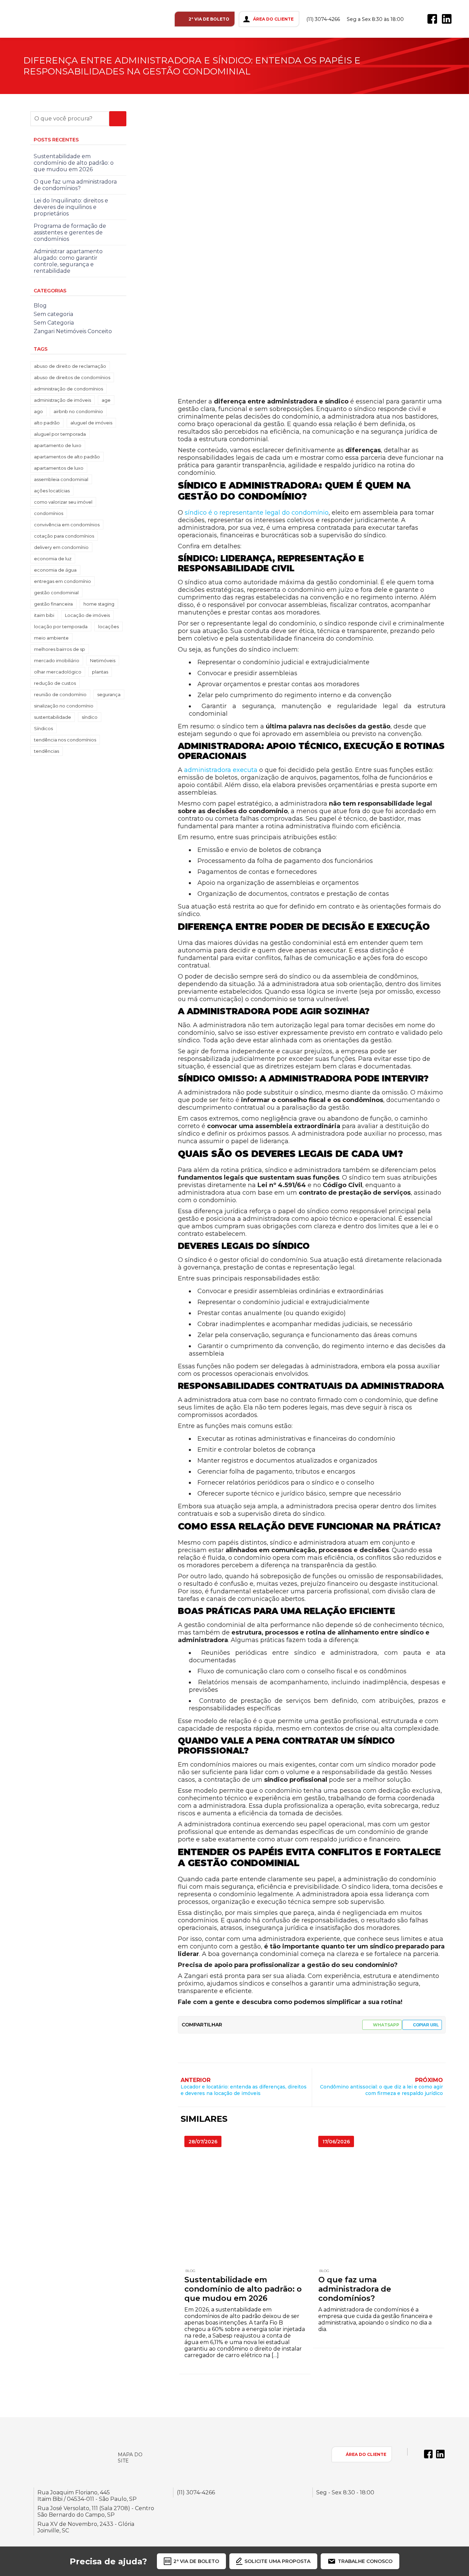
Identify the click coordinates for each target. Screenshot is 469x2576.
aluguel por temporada (60, 434)
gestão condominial (56, 593)
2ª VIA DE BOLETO (209, 19)
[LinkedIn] (447, 19)
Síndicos (43, 728)
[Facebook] (432, 19)
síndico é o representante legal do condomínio (257, 513)
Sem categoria (53, 314)
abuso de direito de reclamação (70, 366)
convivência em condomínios (67, 525)
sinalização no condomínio (64, 706)
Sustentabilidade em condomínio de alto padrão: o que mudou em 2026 (243, 2289)
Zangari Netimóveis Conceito (73, 331)
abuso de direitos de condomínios (72, 377)
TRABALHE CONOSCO (365, 2561)
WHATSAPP (386, 2025)
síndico (90, 717)
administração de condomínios (68, 389)
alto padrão (47, 423)
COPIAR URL (426, 2025)
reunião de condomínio (60, 694)
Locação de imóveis (87, 615)
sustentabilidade (53, 717)
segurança (109, 694)
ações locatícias (52, 491)
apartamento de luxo (58, 445)
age (106, 400)
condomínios (49, 513)
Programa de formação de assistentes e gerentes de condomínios (70, 232)
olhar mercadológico (58, 672)
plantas (100, 672)
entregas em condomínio (62, 581)
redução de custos (55, 683)
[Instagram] (418, 19)
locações (108, 627)
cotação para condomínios (64, 536)
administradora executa (221, 770)
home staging (99, 604)
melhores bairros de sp (60, 649)
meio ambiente (51, 638)
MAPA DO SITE (130, 2458)
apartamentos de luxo (59, 468)
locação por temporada (61, 627)
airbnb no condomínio (78, 411)
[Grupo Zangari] (60, 2454)
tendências (47, 751)
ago (38, 411)
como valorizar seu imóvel (63, 502)
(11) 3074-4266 (323, 19)
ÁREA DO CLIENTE (273, 19)
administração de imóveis (62, 400)
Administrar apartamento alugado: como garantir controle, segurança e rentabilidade (68, 261)
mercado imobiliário (57, 660)
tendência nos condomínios (65, 740)
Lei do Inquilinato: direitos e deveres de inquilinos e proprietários (71, 207)
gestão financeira (53, 604)
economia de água (55, 570)
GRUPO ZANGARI (41, 19)
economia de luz (53, 559)
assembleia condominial (61, 479)
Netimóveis (103, 660)
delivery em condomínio (61, 547)
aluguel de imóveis (91, 423)
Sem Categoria (54, 323)
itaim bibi (44, 615)
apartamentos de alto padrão (67, 457)
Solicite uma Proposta (277, 2561)
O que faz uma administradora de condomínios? (355, 2289)
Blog (190, 2271)
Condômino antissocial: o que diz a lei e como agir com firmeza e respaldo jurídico (381, 2090)
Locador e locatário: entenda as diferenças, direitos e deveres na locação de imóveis (244, 2090)
